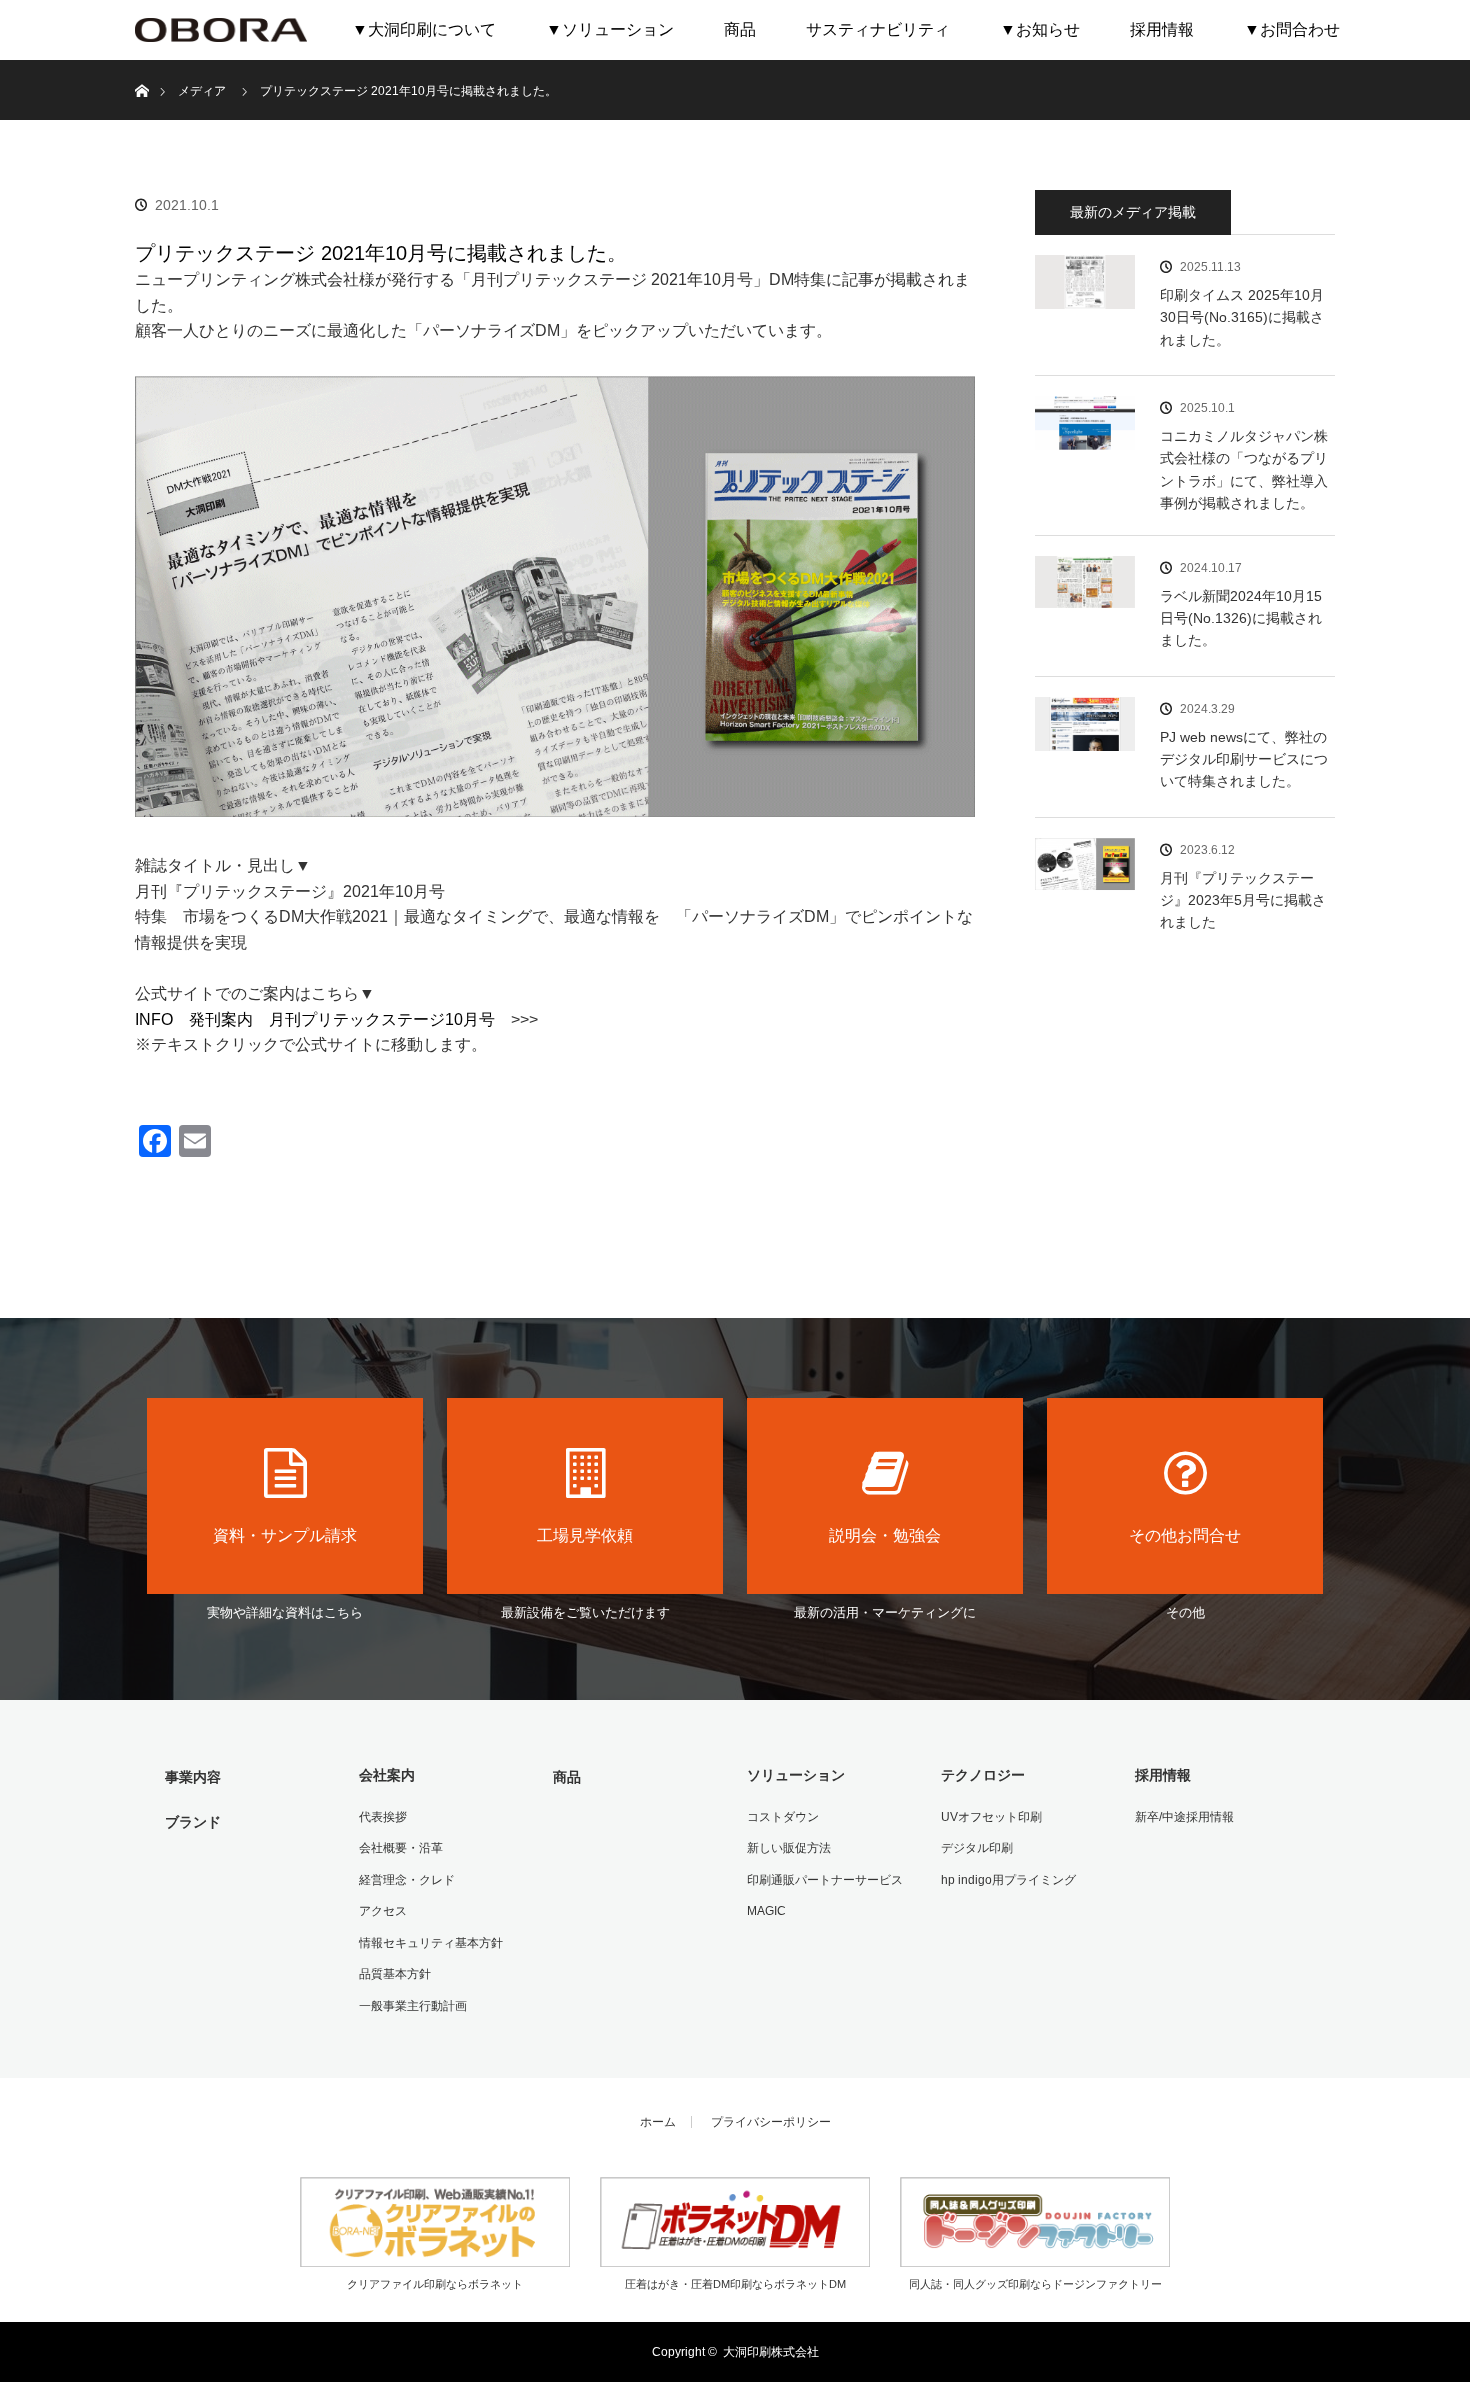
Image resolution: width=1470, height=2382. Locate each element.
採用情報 (1162, 29)
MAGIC (766, 1911)
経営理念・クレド (407, 1880)
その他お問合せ (1185, 1535)
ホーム (658, 2122)
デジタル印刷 (977, 1848)
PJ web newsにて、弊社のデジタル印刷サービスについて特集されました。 (1244, 759)
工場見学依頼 (585, 1535)
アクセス (383, 1911)
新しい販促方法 (789, 1848)
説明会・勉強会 (885, 1535)
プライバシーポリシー (771, 2122)
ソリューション (796, 1775)
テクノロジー (983, 1775)
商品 (740, 29)
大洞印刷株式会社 (771, 2352)
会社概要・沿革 (401, 1848)
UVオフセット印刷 (991, 1817)
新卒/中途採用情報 (1184, 1817)
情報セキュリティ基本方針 (431, 1943)
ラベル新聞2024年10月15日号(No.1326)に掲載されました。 (1241, 618)
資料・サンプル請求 (285, 1535)
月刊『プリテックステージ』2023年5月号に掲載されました (1243, 900)
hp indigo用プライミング (1008, 1880)
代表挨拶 (383, 1817)
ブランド (193, 1822)
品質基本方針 (395, 1974)
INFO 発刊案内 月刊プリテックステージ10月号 (315, 1019)
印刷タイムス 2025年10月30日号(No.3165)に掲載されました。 (1242, 317)
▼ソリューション (610, 29)
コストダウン (783, 1817)
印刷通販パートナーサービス (825, 1880)
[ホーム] (141, 67)
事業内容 (193, 1777)
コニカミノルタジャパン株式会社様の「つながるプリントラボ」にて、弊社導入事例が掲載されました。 (1244, 469)
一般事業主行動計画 (413, 2006)
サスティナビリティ (878, 29)
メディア (202, 91)
